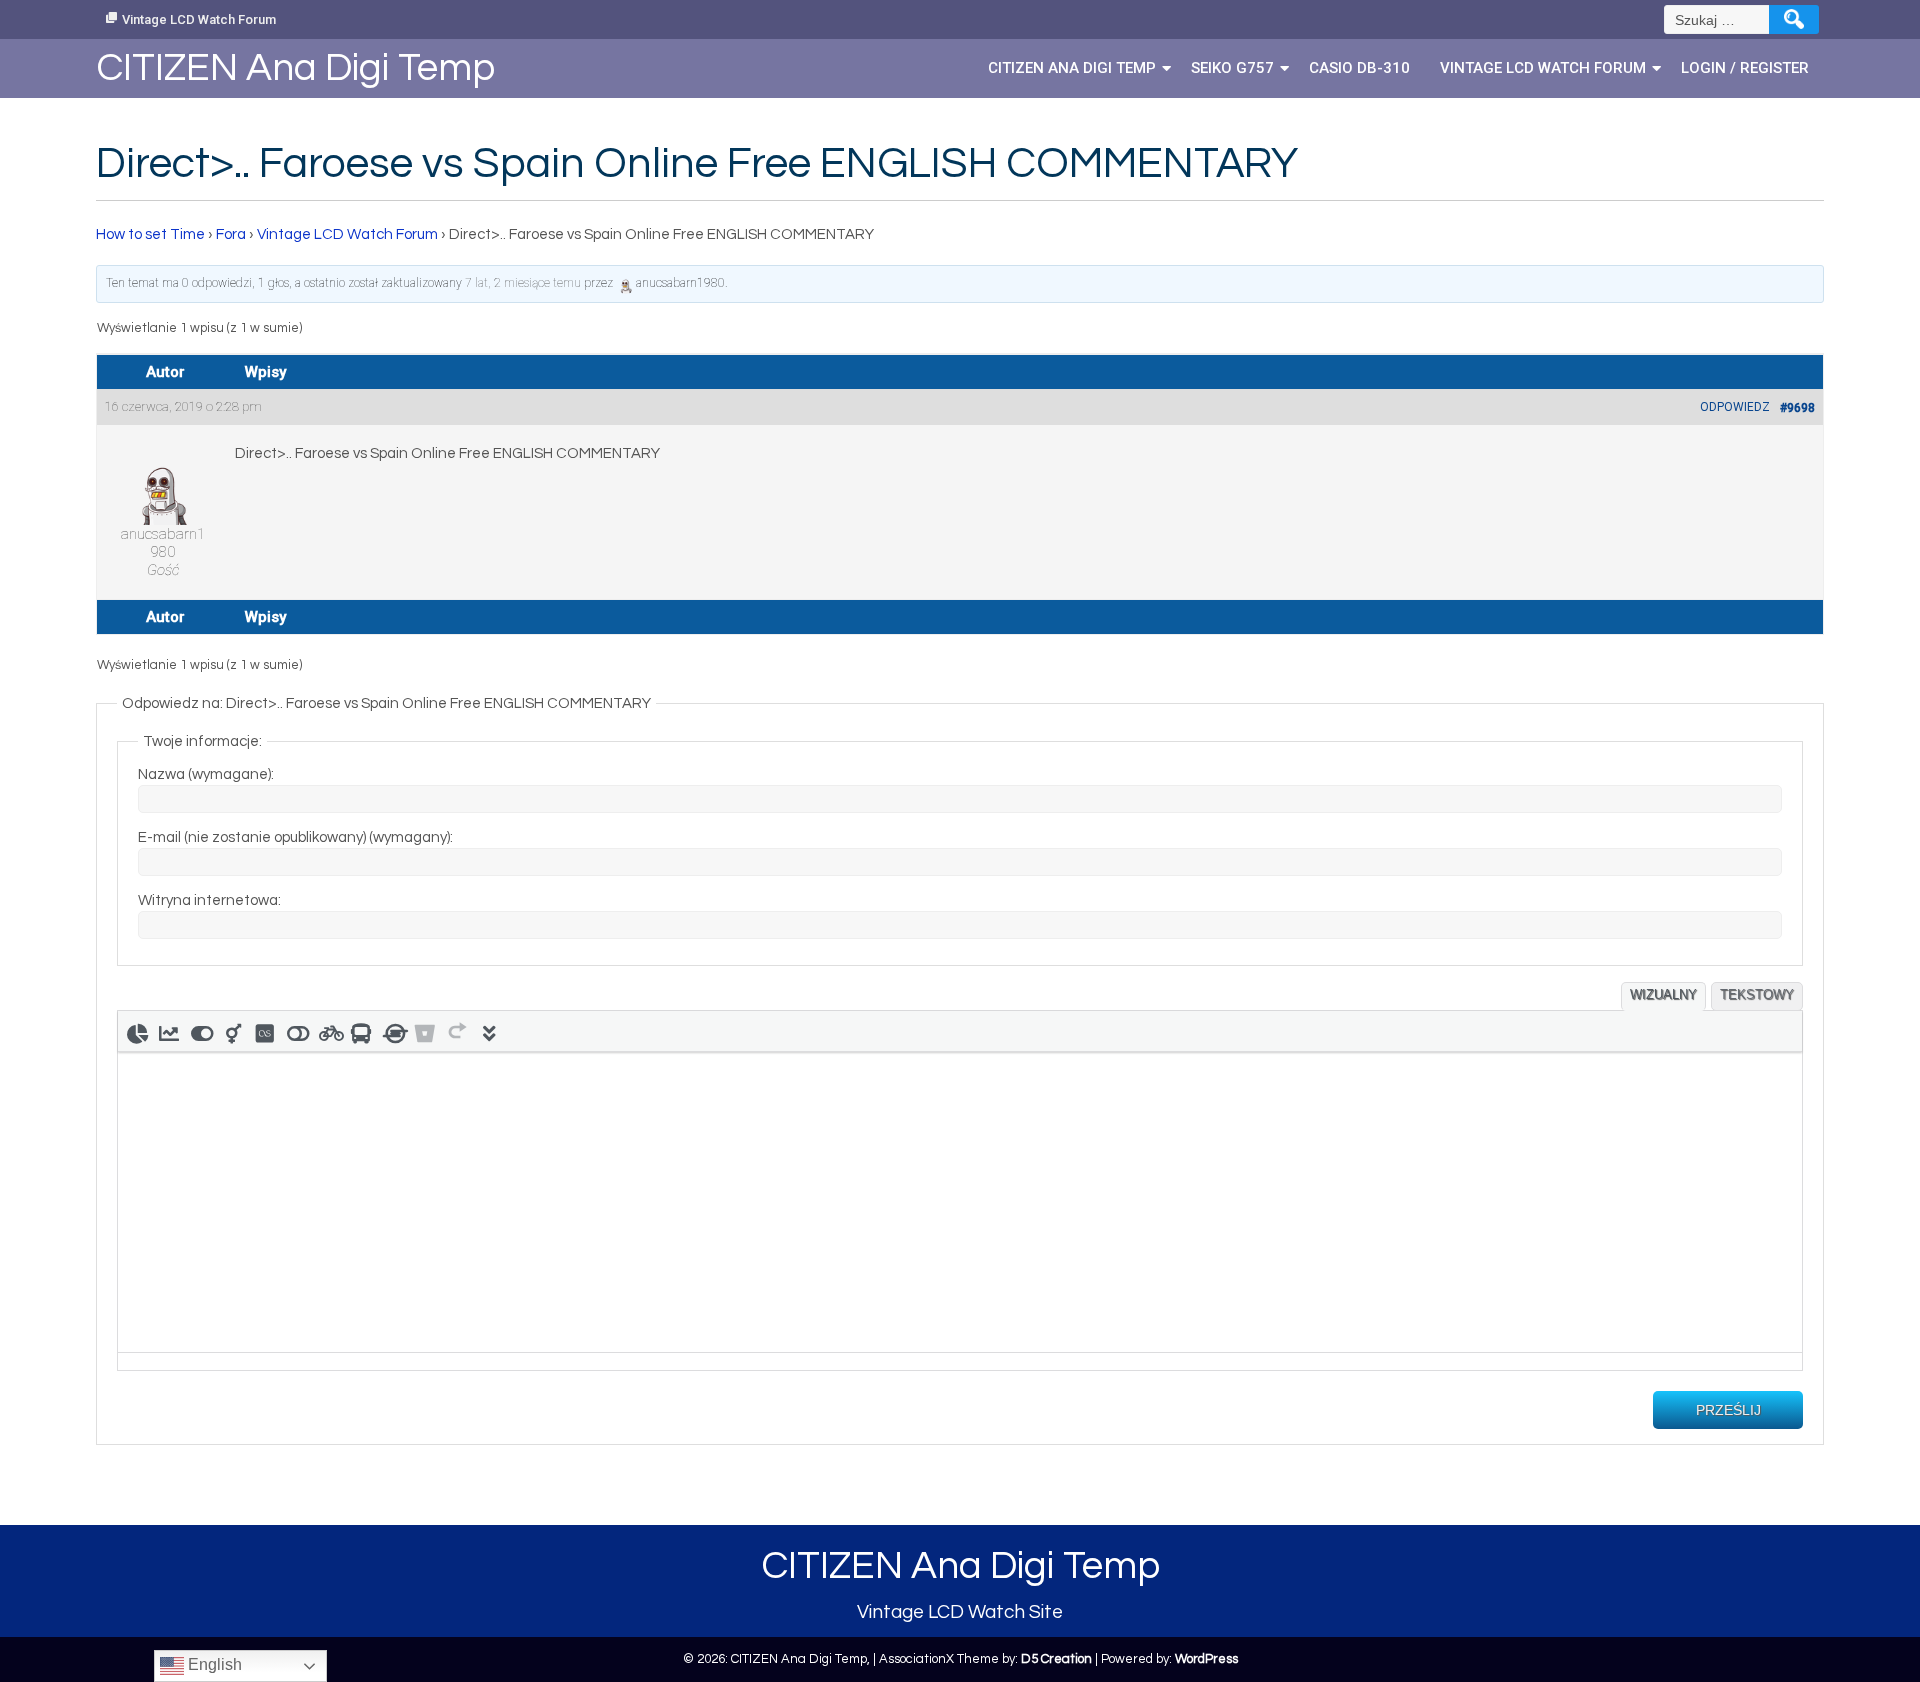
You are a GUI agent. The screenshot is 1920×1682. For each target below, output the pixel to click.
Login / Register (1745, 68)
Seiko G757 (1232, 68)
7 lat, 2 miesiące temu (523, 283)
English (213, 1664)
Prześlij (1728, 1410)
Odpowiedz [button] (1735, 407)
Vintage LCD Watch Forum (199, 19)
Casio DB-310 (1359, 68)
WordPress (1206, 1659)
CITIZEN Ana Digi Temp (1072, 68)
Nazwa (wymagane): (206, 774)
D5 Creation (1056, 1659)
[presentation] (137, 1031)
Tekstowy (1757, 994)
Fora (231, 234)
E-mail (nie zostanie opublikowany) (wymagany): (295, 837)
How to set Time (150, 234)
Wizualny (1663, 994)
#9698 (1797, 408)
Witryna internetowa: (209, 900)
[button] (137, 1031)
